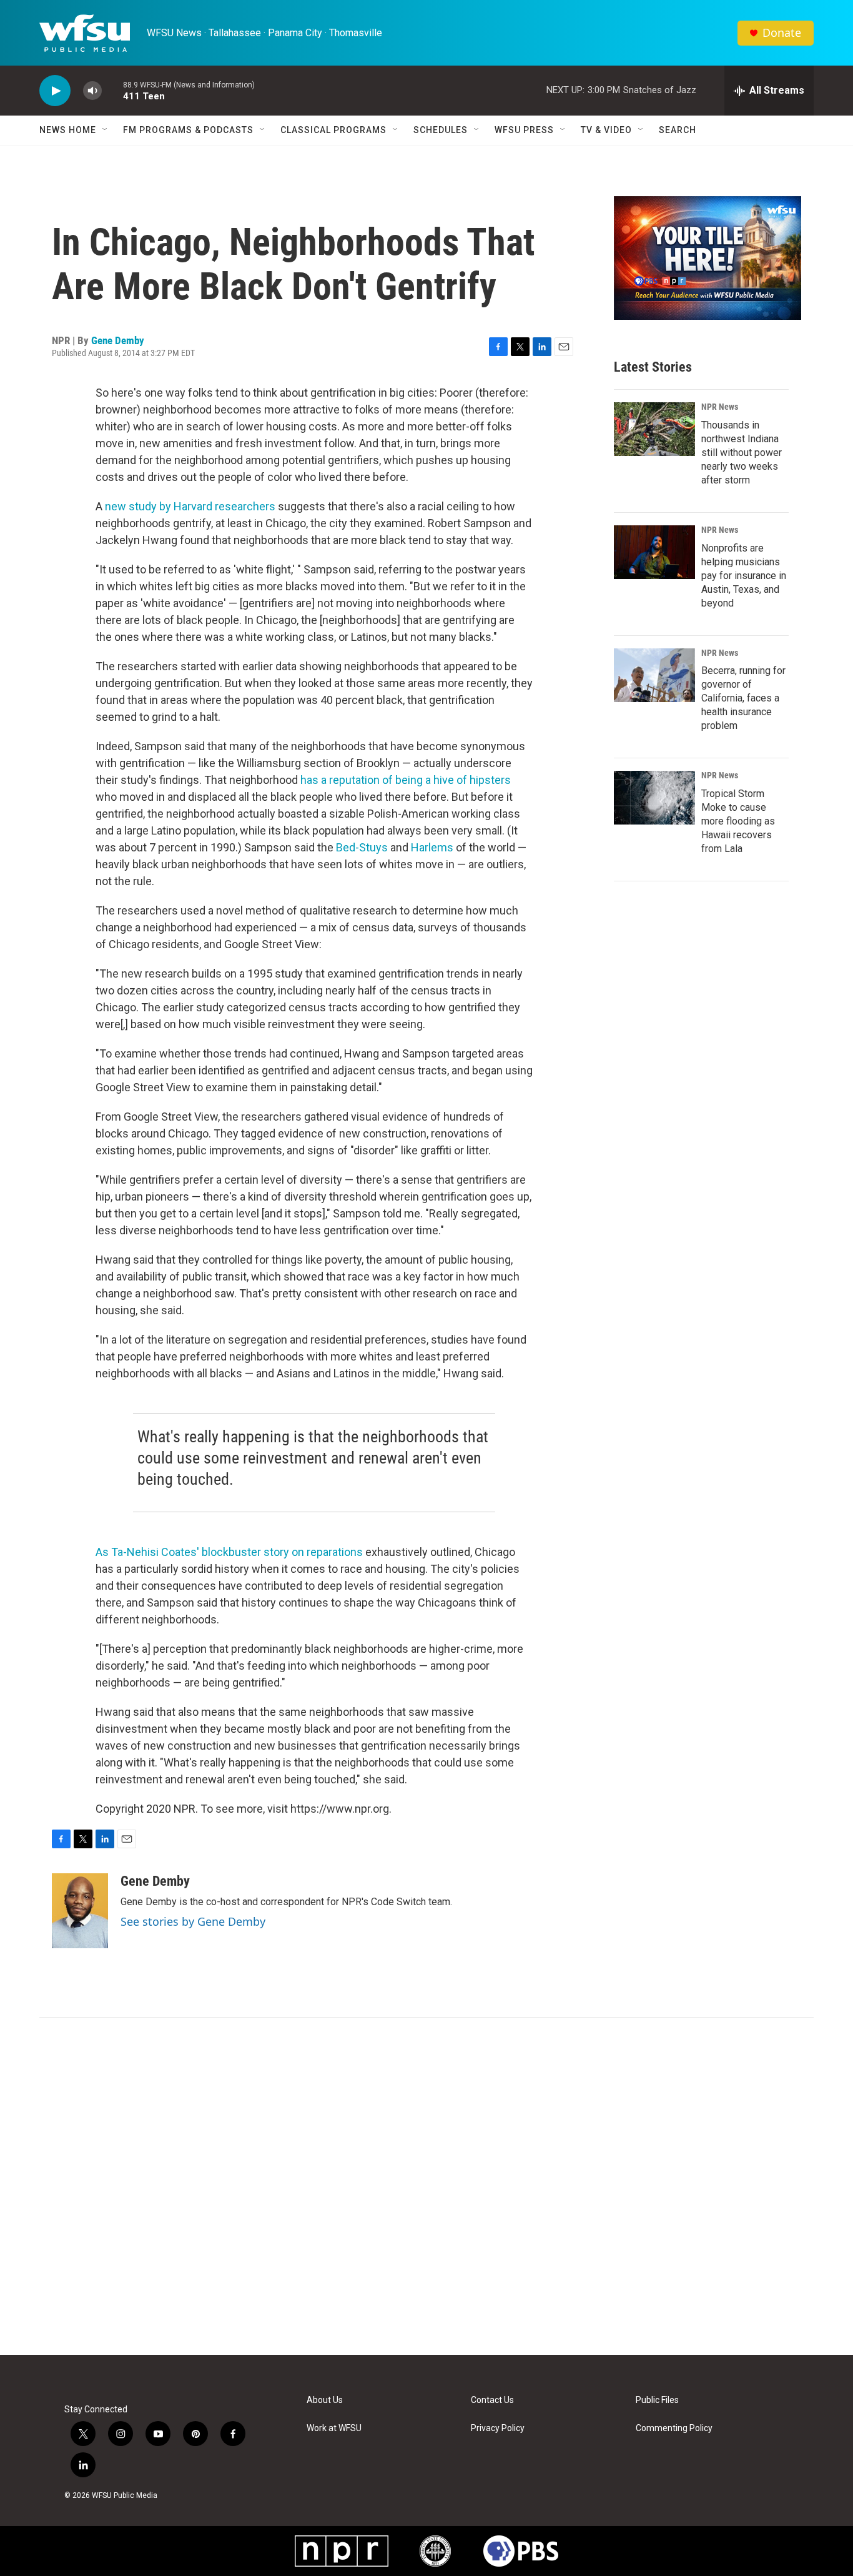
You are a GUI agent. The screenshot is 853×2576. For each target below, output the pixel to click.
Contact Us (492, 2400)
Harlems (432, 847)
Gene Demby (118, 340)
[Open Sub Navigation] (106, 130)
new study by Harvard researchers (190, 506)
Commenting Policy (674, 2428)
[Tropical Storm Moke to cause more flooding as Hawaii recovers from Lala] (654, 798)
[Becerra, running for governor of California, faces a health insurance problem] (654, 675)
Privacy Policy (498, 2428)
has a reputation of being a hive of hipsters (406, 780)
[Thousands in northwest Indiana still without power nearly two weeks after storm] (654, 429)
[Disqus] (426, 2186)
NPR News (720, 407)
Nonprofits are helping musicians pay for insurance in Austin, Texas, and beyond (744, 576)
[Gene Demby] (80, 1911)
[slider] (112, 90)
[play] (55, 91)
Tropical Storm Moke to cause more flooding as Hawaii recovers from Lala (738, 821)
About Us (325, 2400)
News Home (68, 130)
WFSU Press (524, 130)
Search (678, 130)
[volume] (92, 91)
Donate (782, 33)
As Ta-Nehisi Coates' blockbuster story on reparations (229, 1552)
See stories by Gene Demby (193, 1921)
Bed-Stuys (362, 847)
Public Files (657, 2400)
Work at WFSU (334, 2428)
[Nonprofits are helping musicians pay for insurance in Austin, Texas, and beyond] (654, 552)
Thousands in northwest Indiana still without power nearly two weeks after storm (742, 453)
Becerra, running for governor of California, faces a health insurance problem (743, 698)
